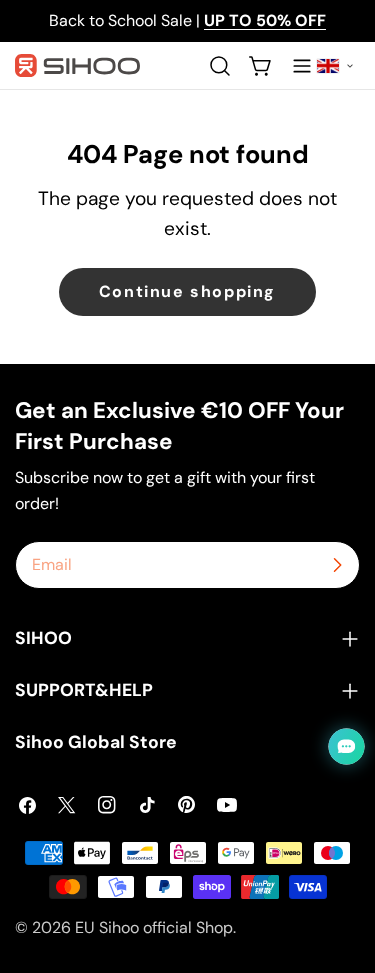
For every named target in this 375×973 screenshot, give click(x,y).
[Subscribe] (337, 565)
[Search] (220, 66)
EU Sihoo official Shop (154, 927)
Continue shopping (187, 291)
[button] (335, 66)
